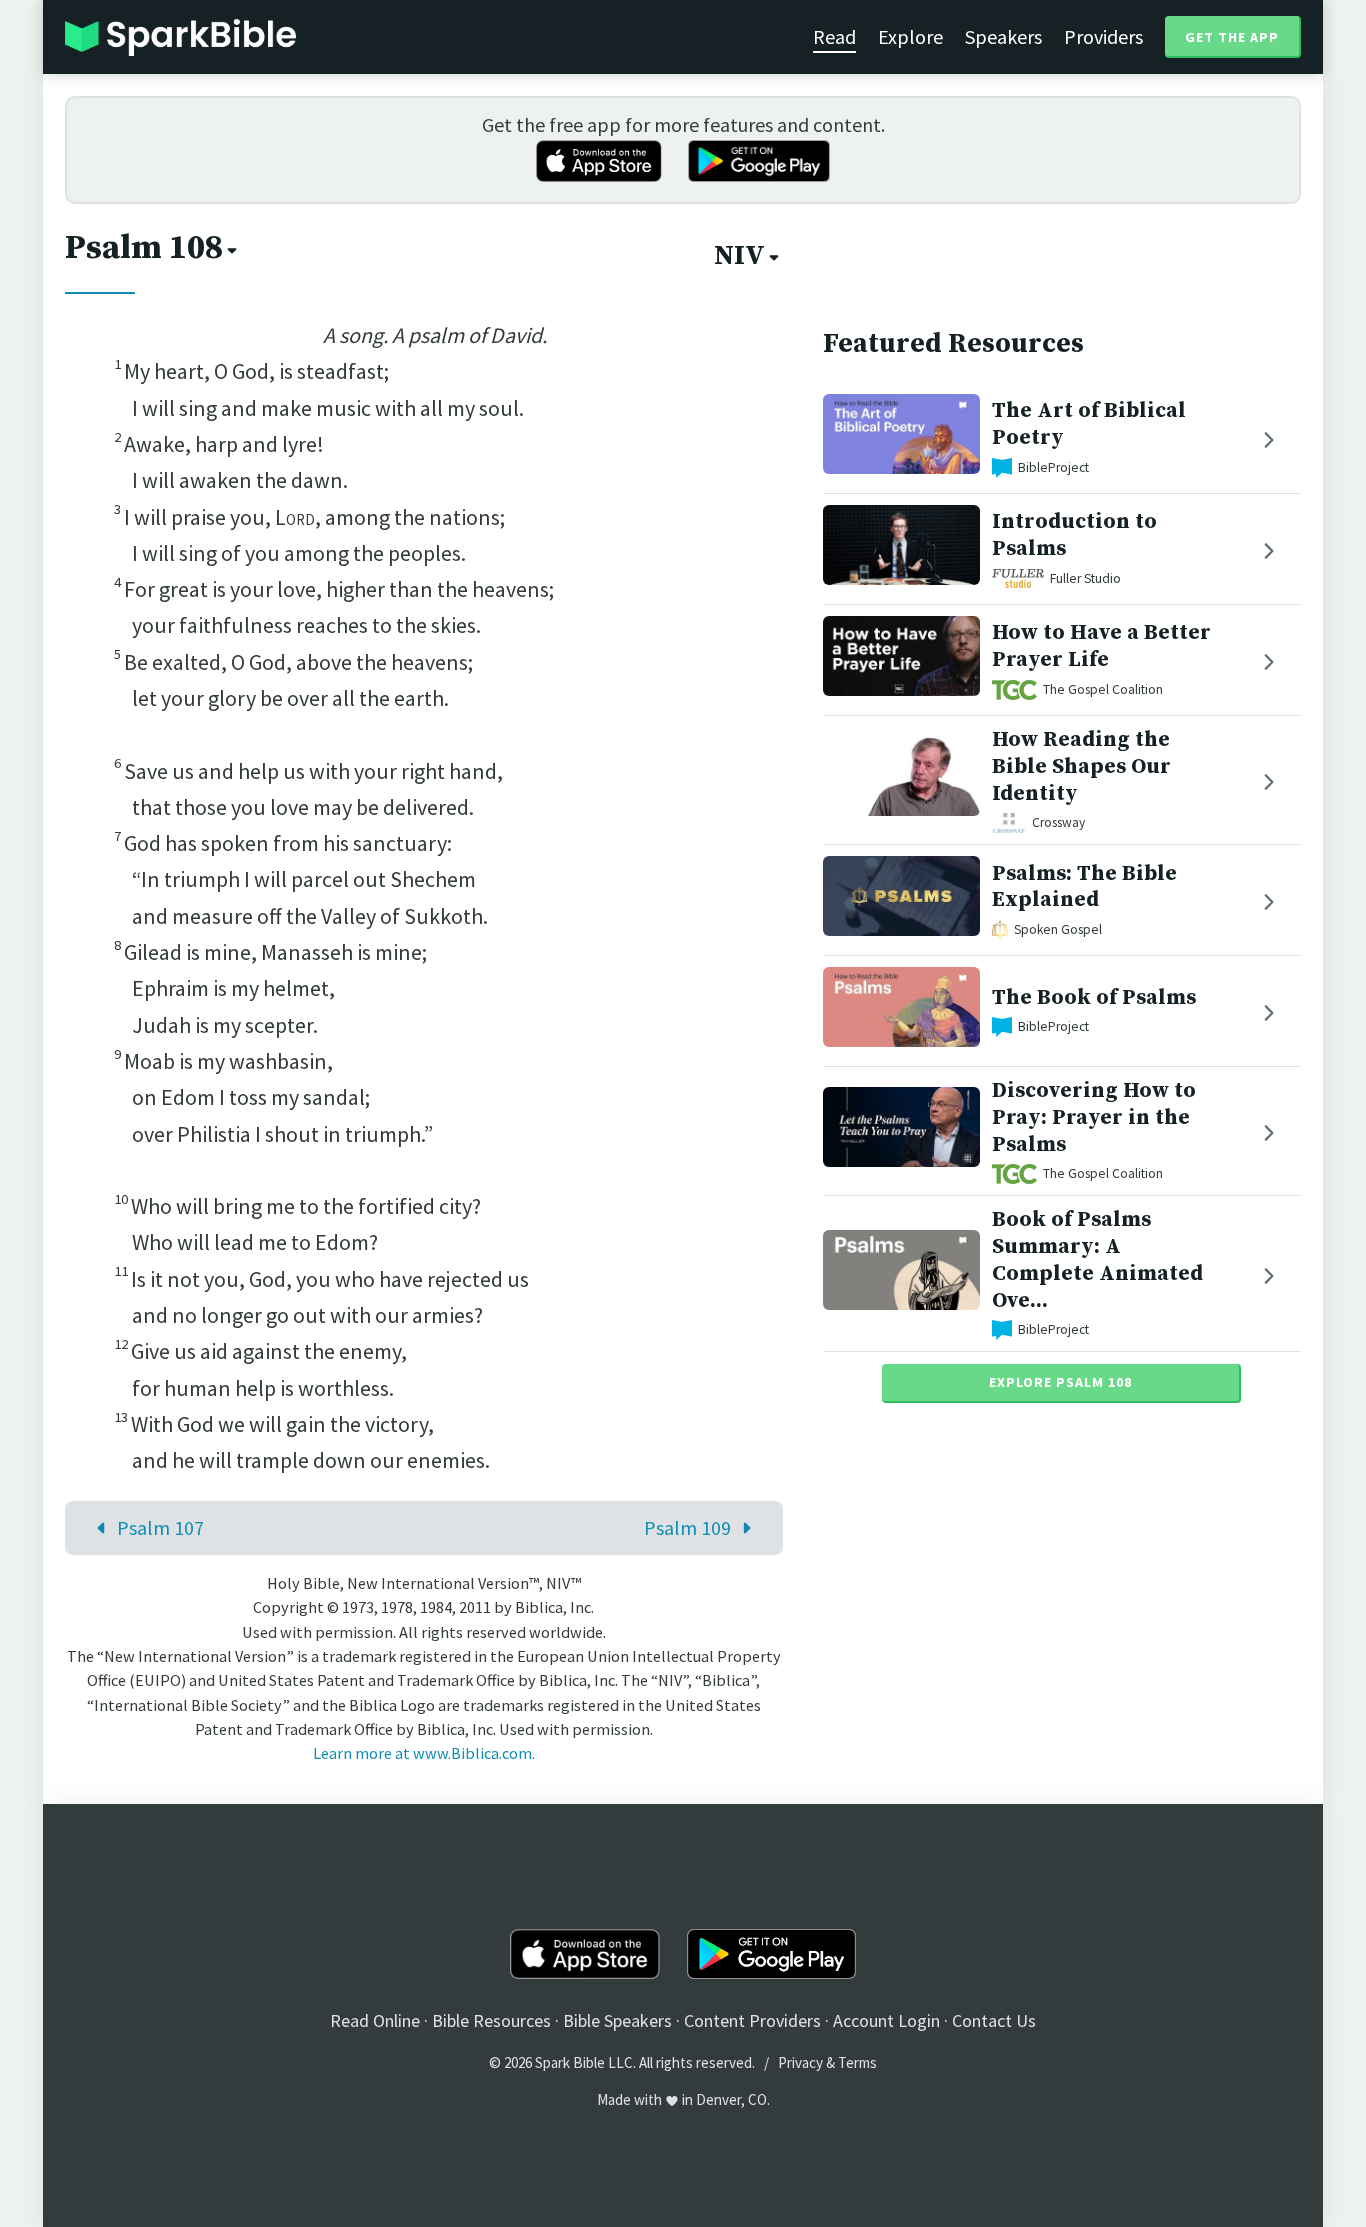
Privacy (800, 2062)
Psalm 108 (144, 248)
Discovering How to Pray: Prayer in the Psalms (1094, 1117)
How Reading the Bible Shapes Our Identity (1081, 766)
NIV (739, 256)
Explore (910, 36)
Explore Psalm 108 (1060, 1382)
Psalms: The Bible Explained (1084, 887)
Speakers (1003, 36)
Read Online (375, 2020)
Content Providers (752, 2020)
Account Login (886, 2020)
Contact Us (994, 2020)
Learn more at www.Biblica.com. (424, 1753)
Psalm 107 (160, 1527)
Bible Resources (491, 2020)
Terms (857, 2062)
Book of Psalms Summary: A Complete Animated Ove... (1097, 1259)
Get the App (1232, 37)
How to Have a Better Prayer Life (1101, 646)
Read (834, 36)
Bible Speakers (617, 2020)
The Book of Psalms (1094, 997)
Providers (1103, 36)
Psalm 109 (687, 1527)
